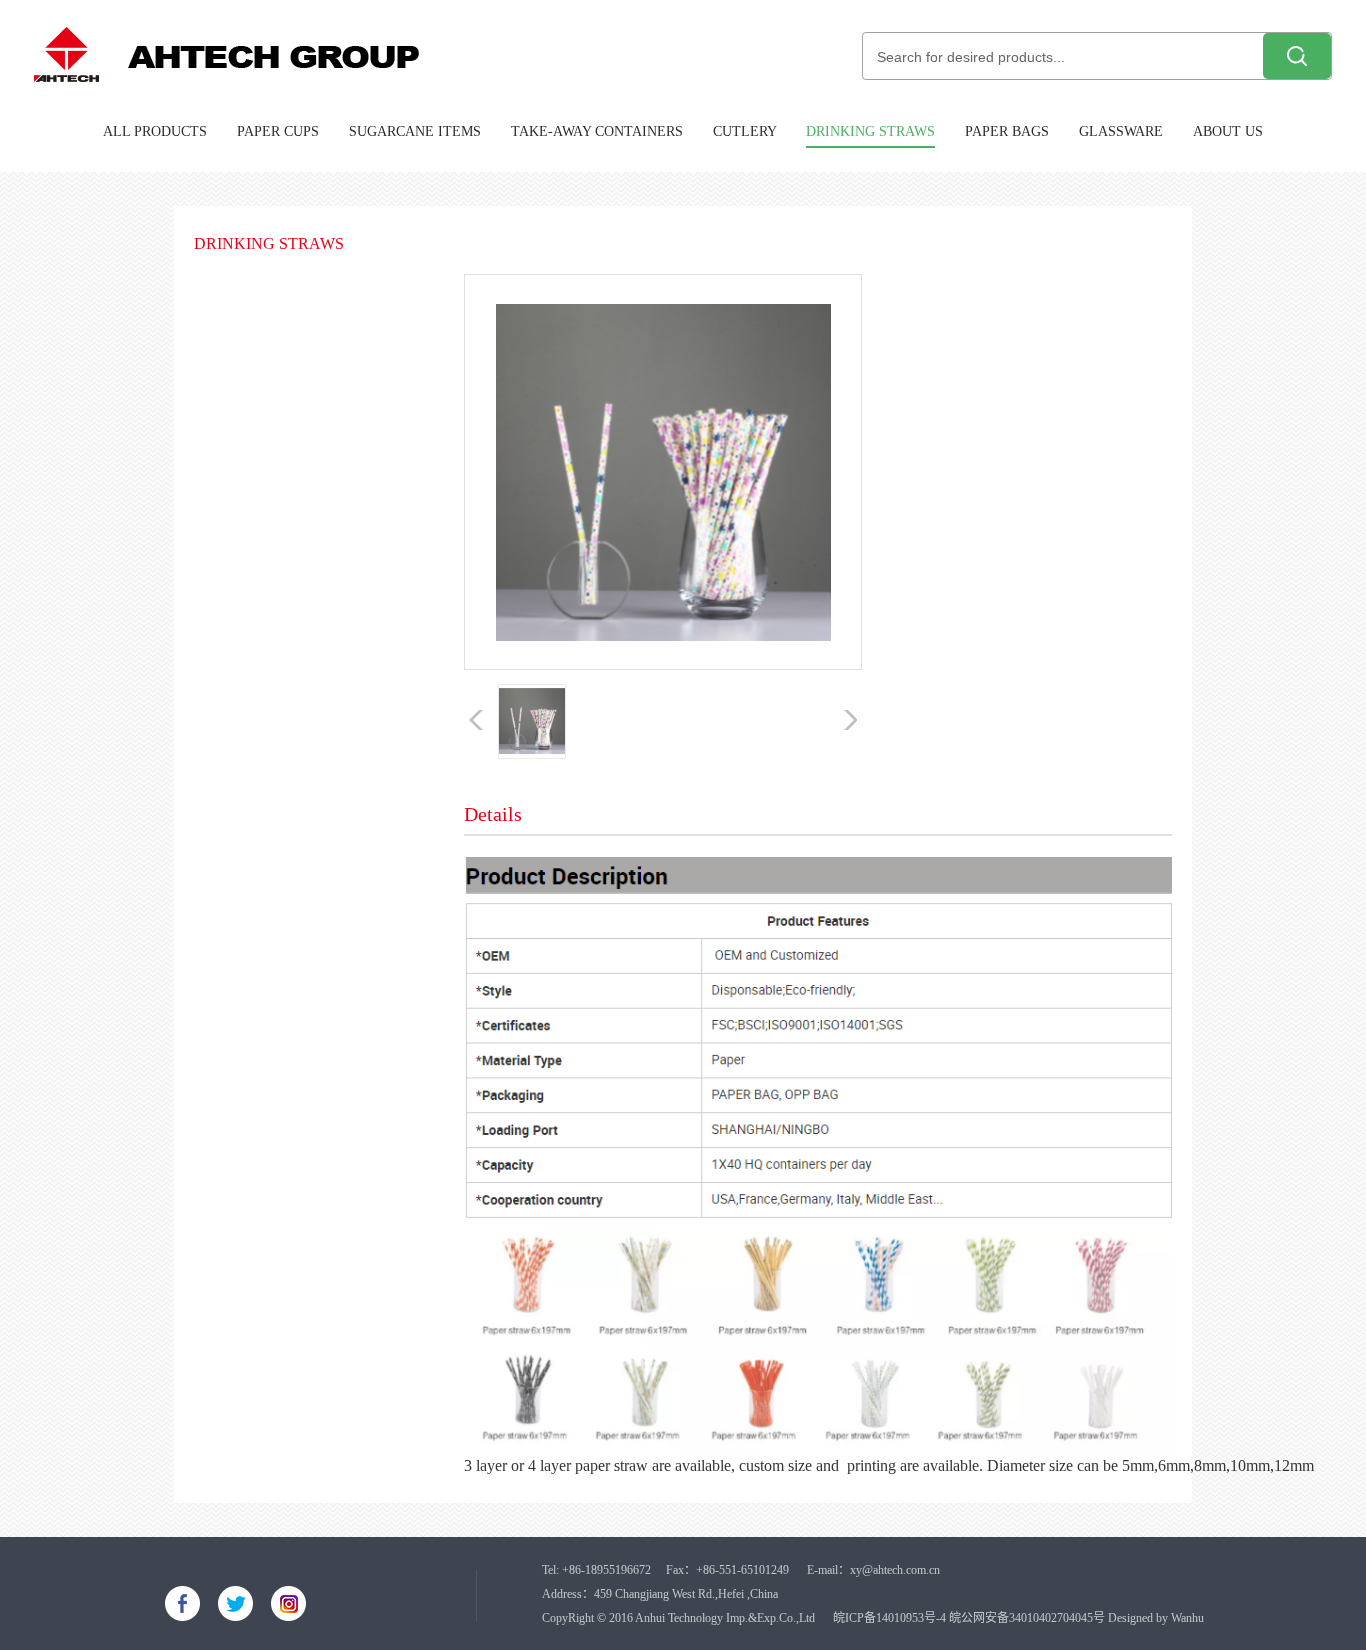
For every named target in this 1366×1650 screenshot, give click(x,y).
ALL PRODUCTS (155, 131)
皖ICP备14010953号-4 (889, 1618)
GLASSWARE (1121, 131)
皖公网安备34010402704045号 (1027, 1618)
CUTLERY (745, 131)
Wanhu (1187, 1618)
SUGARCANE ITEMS (415, 131)
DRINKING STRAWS (870, 131)
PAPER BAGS (1007, 131)
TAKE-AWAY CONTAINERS (597, 131)
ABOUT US (1228, 131)
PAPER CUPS (278, 131)
